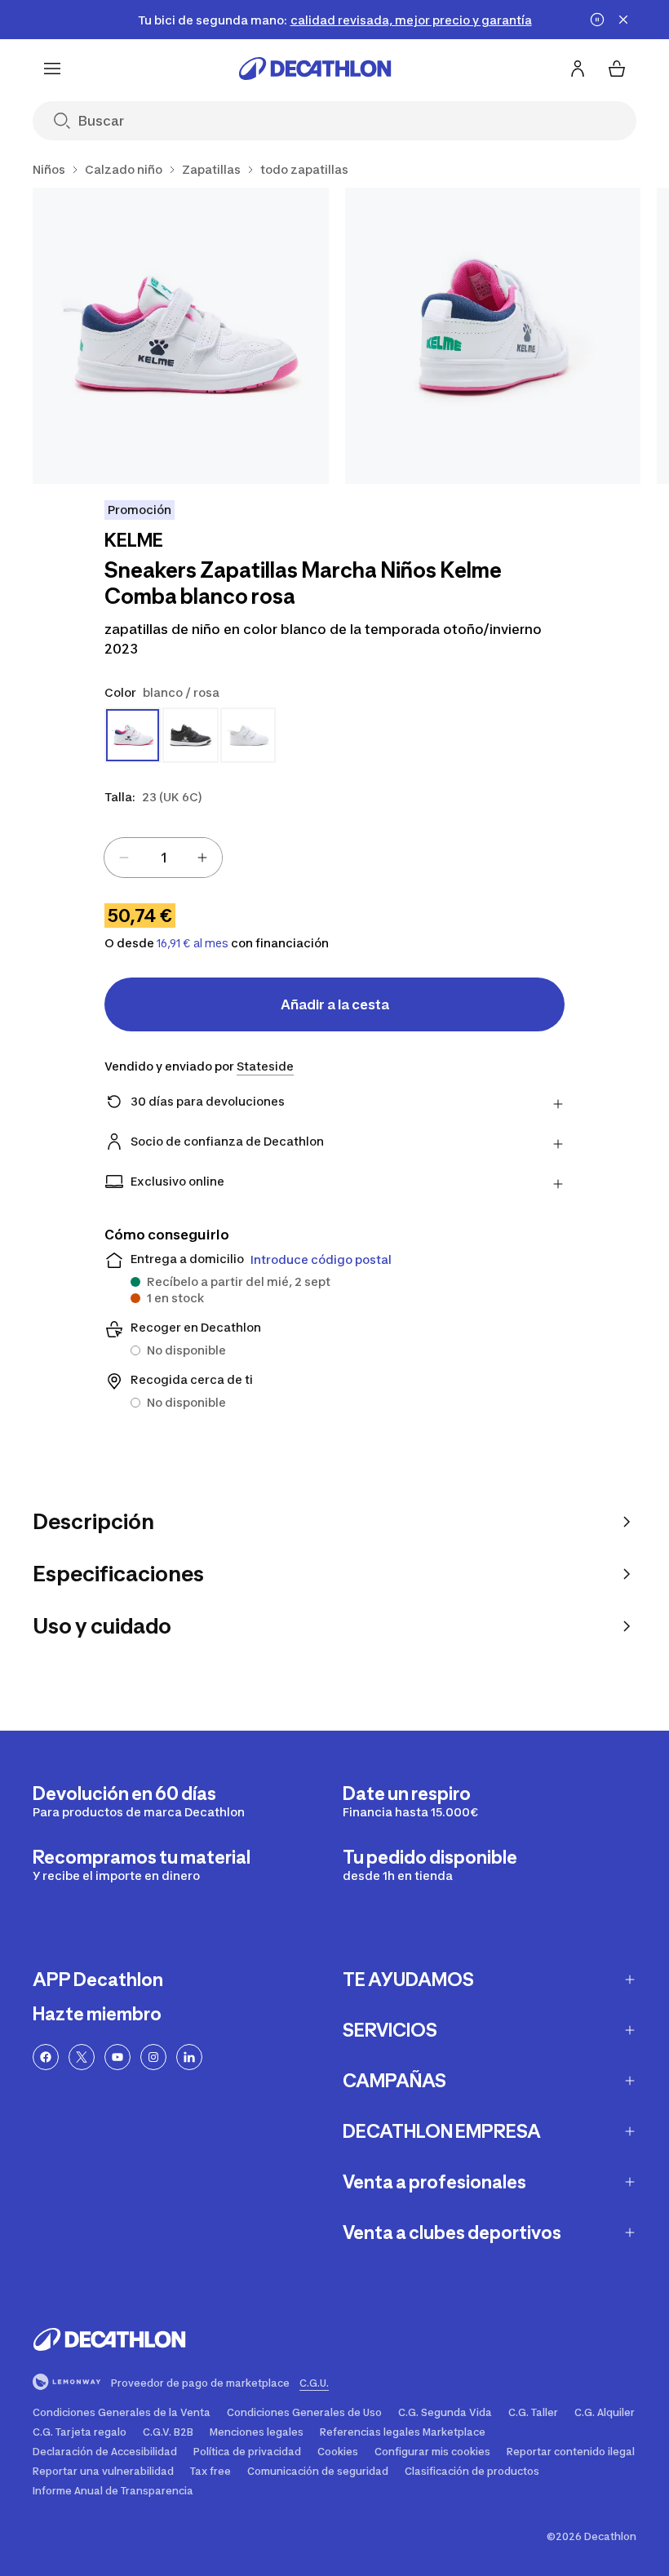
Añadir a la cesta (335, 1004)
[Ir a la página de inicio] (315, 69)
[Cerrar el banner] (623, 20)
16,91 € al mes (193, 943)
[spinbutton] (163, 858)
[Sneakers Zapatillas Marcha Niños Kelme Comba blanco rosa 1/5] (181, 336)
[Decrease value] (124, 858)
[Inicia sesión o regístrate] (578, 69)
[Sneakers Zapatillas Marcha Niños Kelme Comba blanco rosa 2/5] (493, 336)
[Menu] (52, 69)
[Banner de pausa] (597, 20)
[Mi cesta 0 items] (617, 69)
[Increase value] (202, 858)
